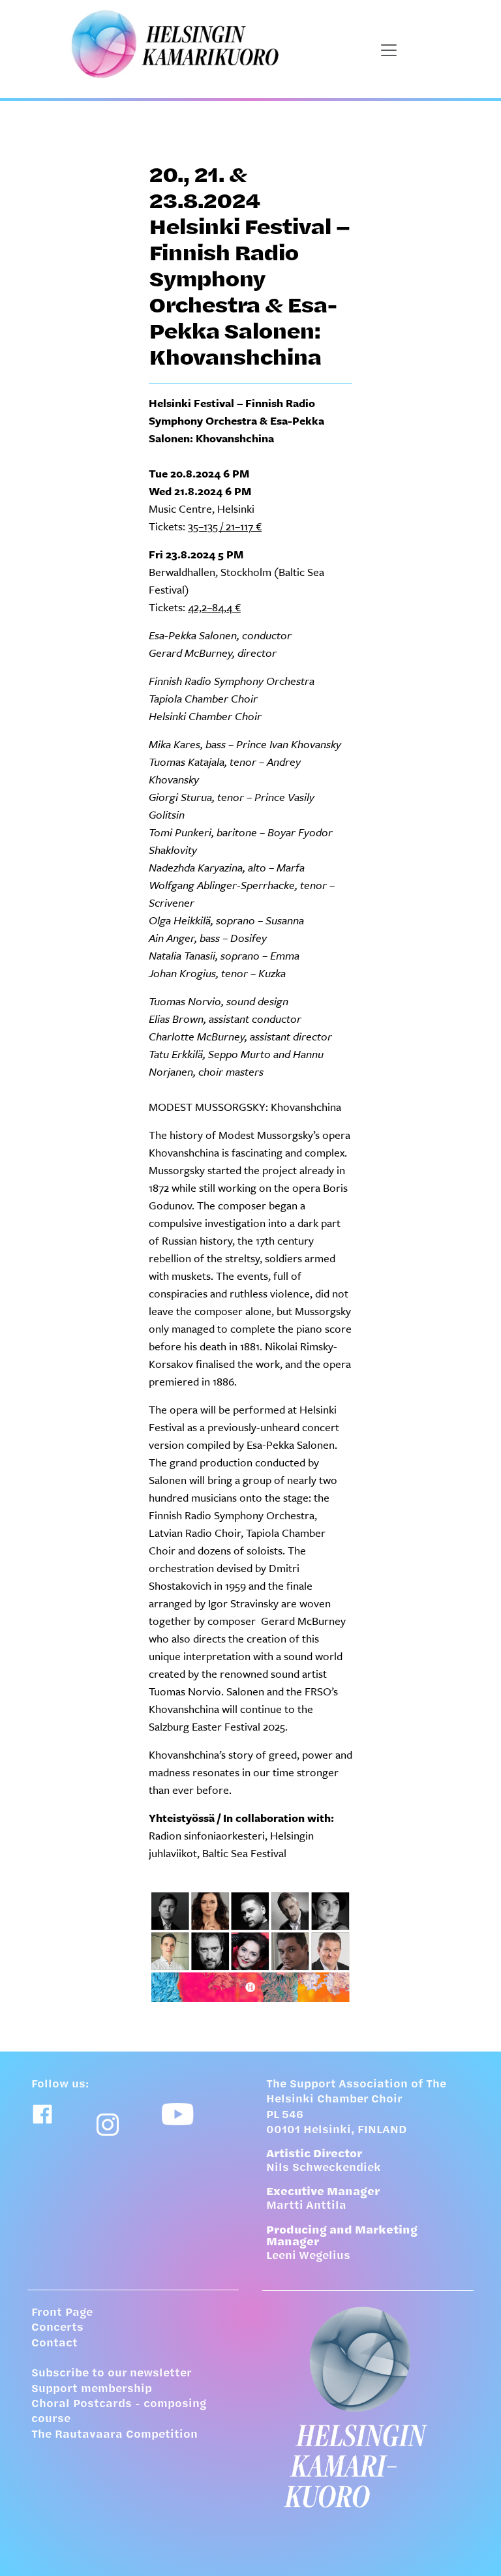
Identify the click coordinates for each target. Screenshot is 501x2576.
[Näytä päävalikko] (389, 50)
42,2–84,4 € (214, 607)
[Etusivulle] (368, 2407)
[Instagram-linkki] (108, 2125)
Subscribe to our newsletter (112, 2374)
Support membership (92, 2389)
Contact (54, 2344)
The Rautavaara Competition (114, 2435)
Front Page (62, 2313)
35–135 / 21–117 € (225, 526)
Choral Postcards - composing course (119, 2412)
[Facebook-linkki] (42, 2114)
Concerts (57, 2328)
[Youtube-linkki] (178, 2114)
